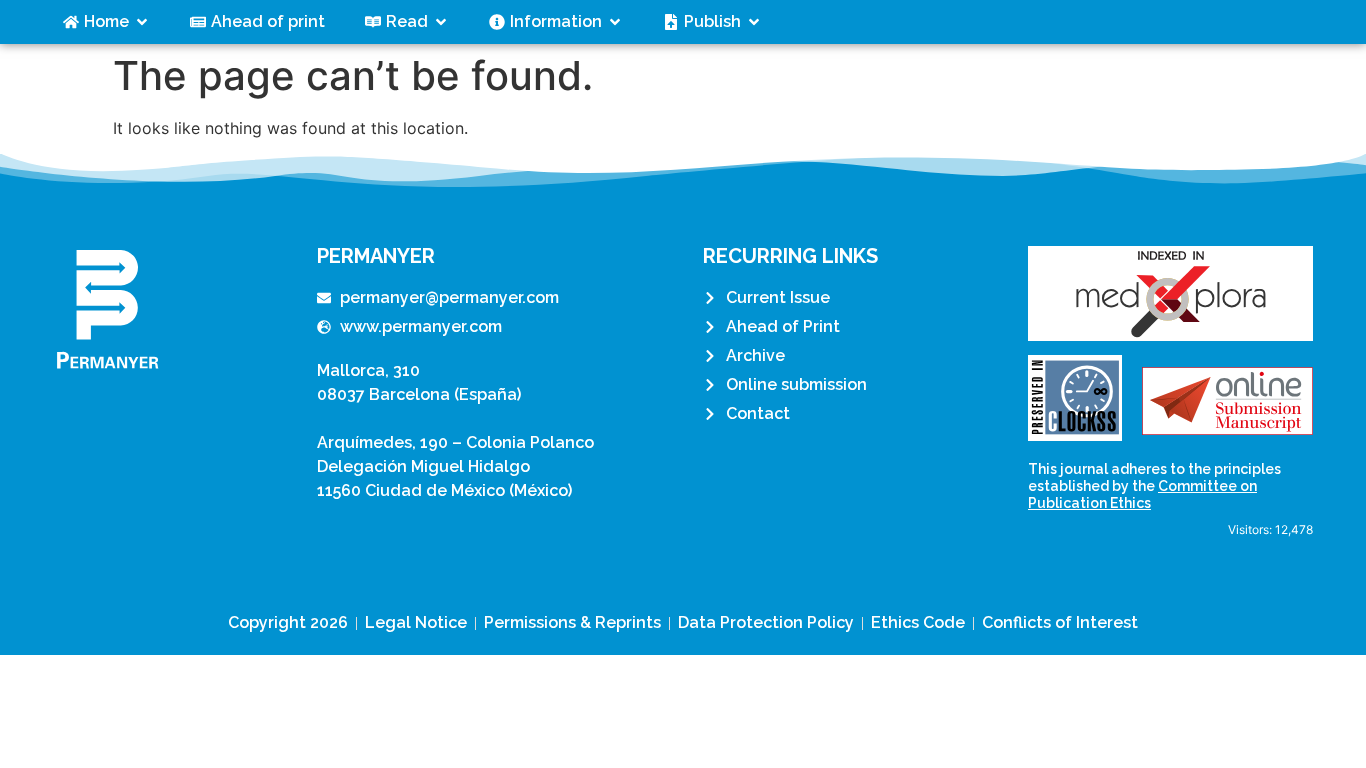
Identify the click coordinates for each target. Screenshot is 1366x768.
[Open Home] (142, 22)
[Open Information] (615, 22)
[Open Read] (441, 22)
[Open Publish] (754, 22)
